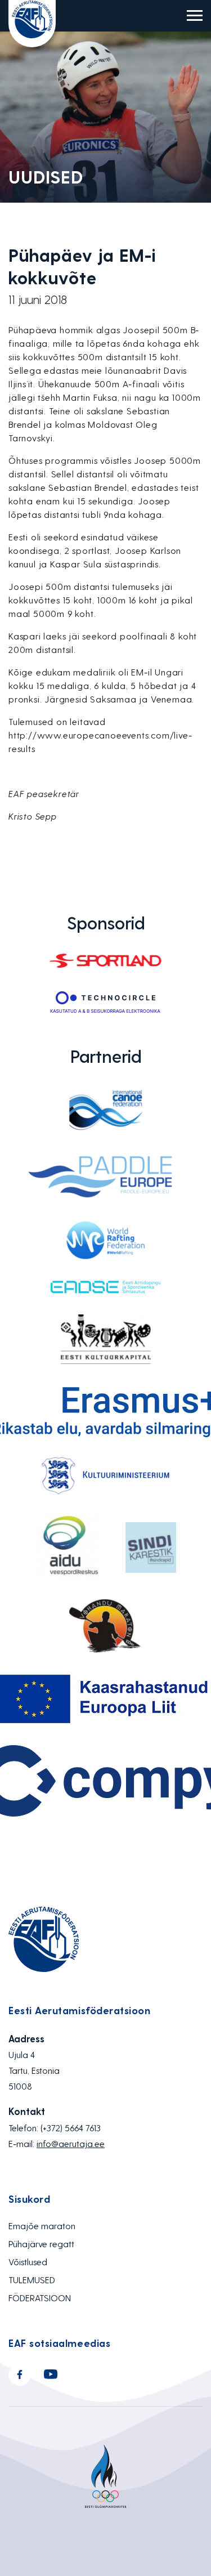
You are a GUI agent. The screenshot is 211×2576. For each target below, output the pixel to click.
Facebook (20, 2374)
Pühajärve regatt (41, 2244)
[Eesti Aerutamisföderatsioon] (32, 24)
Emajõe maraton (42, 2226)
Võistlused (28, 2262)
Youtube (51, 2374)
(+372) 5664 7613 (71, 2128)
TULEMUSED (32, 2280)
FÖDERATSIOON (40, 2298)
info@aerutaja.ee (71, 2143)
